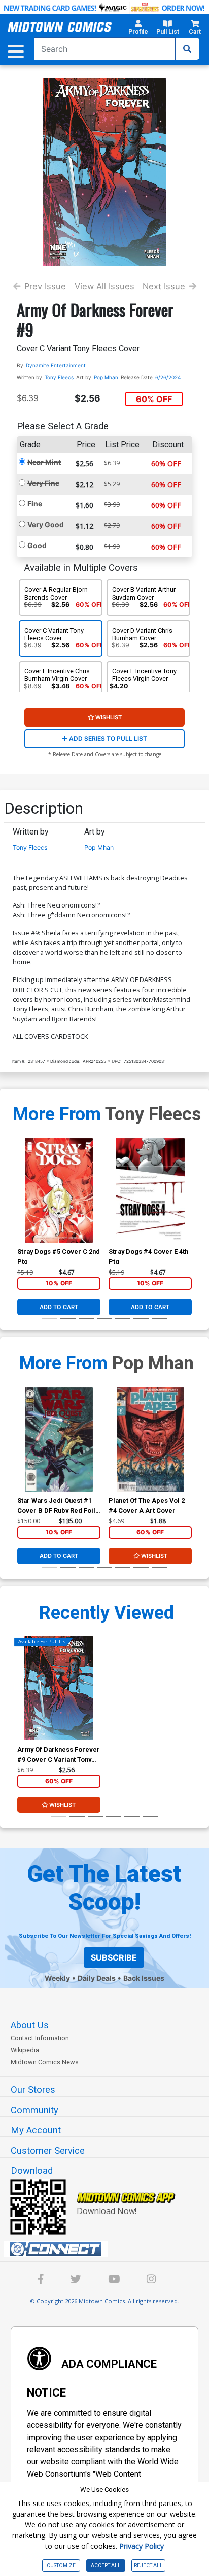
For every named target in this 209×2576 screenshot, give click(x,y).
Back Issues (144, 1978)
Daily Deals (97, 1978)
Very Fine (43, 483)
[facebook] (41, 2281)
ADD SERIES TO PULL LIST (107, 738)
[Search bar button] (187, 49)
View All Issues (104, 286)
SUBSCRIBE (114, 1957)
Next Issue (164, 286)
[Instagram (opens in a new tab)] (151, 2281)
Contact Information (40, 2038)
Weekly (57, 1978)
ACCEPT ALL (106, 2566)
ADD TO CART (59, 1307)
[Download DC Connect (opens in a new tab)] (109, 2249)
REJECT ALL (148, 2566)
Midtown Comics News (45, 2062)
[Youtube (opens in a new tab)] (114, 2281)
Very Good (46, 524)
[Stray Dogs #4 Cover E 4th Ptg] (150, 1190)
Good (37, 545)
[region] (22, 1203)
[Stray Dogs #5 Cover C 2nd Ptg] (59, 1190)
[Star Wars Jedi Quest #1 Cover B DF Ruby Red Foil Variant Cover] (59, 1439)
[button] (138, 29)
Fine (35, 504)
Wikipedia (25, 2050)
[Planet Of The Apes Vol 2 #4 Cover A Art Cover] (150, 1439)
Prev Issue (45, 286)
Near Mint (44, 462)
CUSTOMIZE (61, 2566)
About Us (30, 2025)
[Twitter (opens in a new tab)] (76, 2281)
